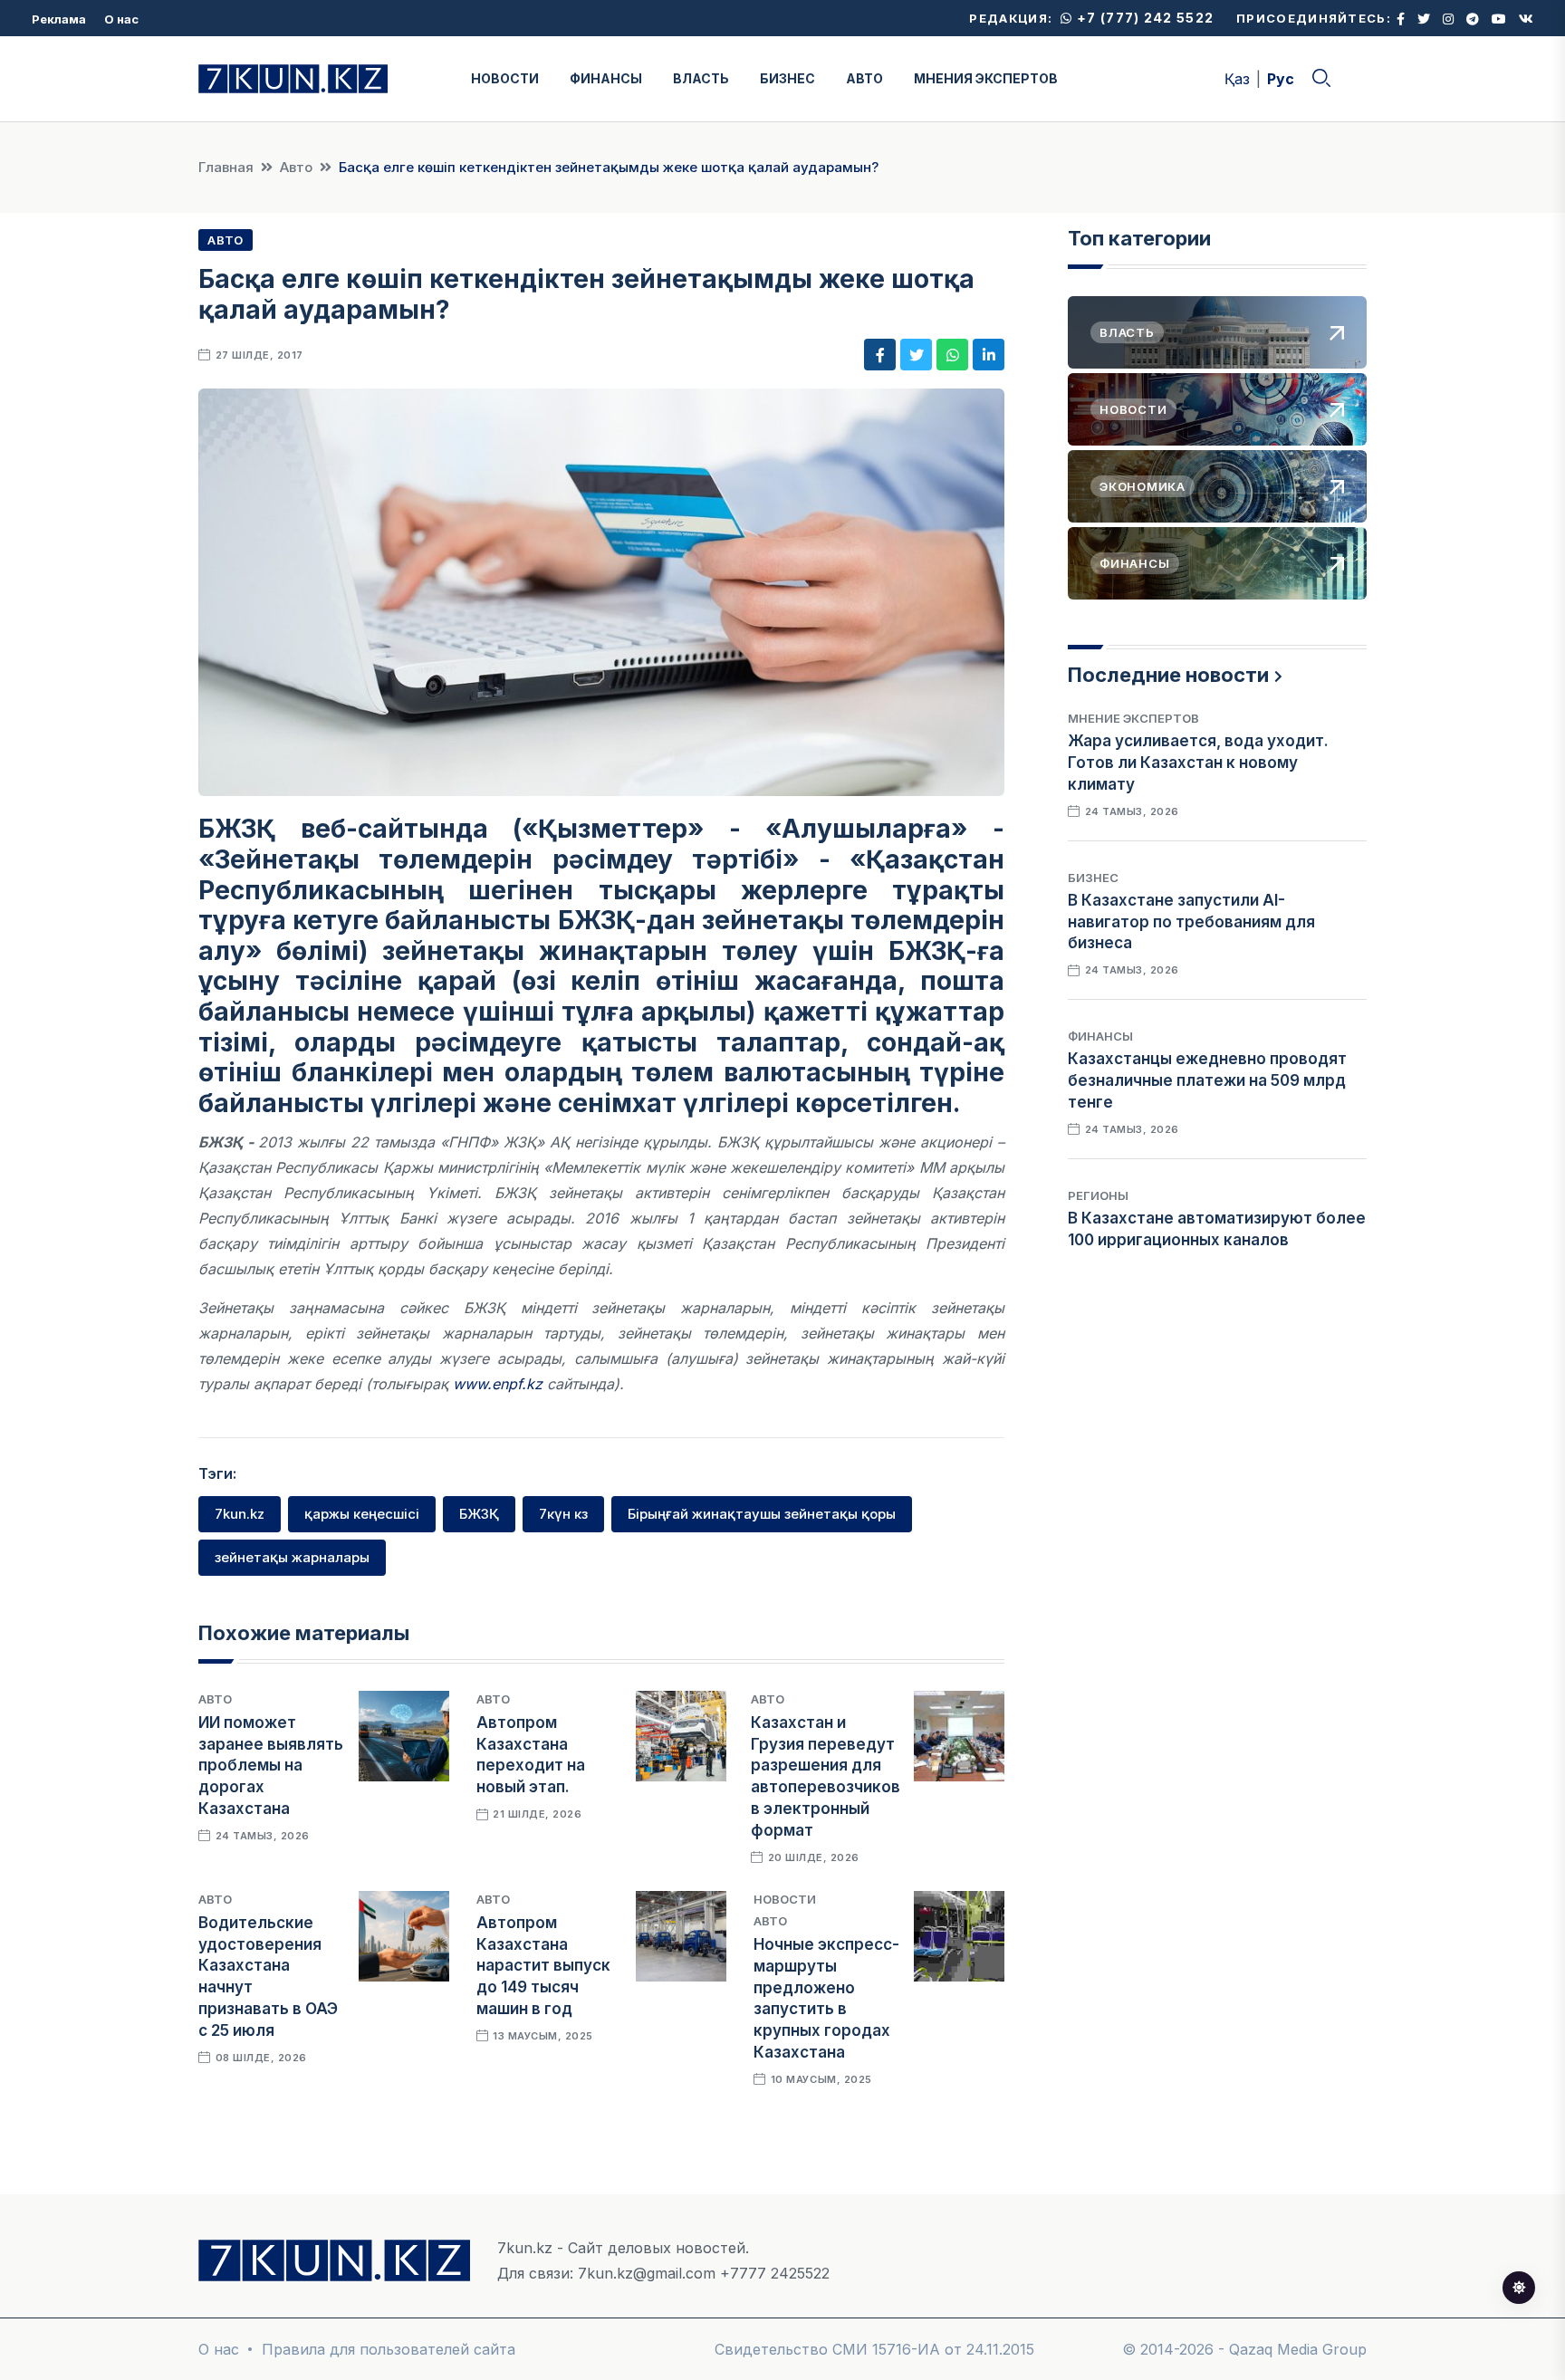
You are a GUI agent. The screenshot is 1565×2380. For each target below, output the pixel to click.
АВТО (864, 78)
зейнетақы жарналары (292, 1557)
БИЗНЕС (787, 78)
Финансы (1100, 1036)
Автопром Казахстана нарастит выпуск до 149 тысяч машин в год (543, 1966)
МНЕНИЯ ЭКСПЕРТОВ (986, 78)
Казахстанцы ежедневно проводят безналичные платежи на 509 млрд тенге (1207, 1080)
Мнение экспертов (1133, 718)
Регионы (1098, 1195)
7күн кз (563, 1514)
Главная (226, 167)
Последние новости (1168, 675)
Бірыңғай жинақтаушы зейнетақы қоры (762, 1514)
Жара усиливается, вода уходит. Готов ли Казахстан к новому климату (1198, 763)
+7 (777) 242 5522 (1143, 18)
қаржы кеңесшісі (362, 1514)
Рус (1281, 79)
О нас (121, 19)
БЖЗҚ (479, 1514)
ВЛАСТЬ (701, 78)
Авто (296, 167)
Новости (785, 1899)
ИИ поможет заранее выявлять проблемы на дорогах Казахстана (271, 1766)
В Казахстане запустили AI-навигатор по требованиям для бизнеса (1191, 922)
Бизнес (1093, 878)
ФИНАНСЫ (606, 78)
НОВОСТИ (505, 78)
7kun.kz (240, 1514)
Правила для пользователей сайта (389, 2349)
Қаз (1237, 79)
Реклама (59, 19)
